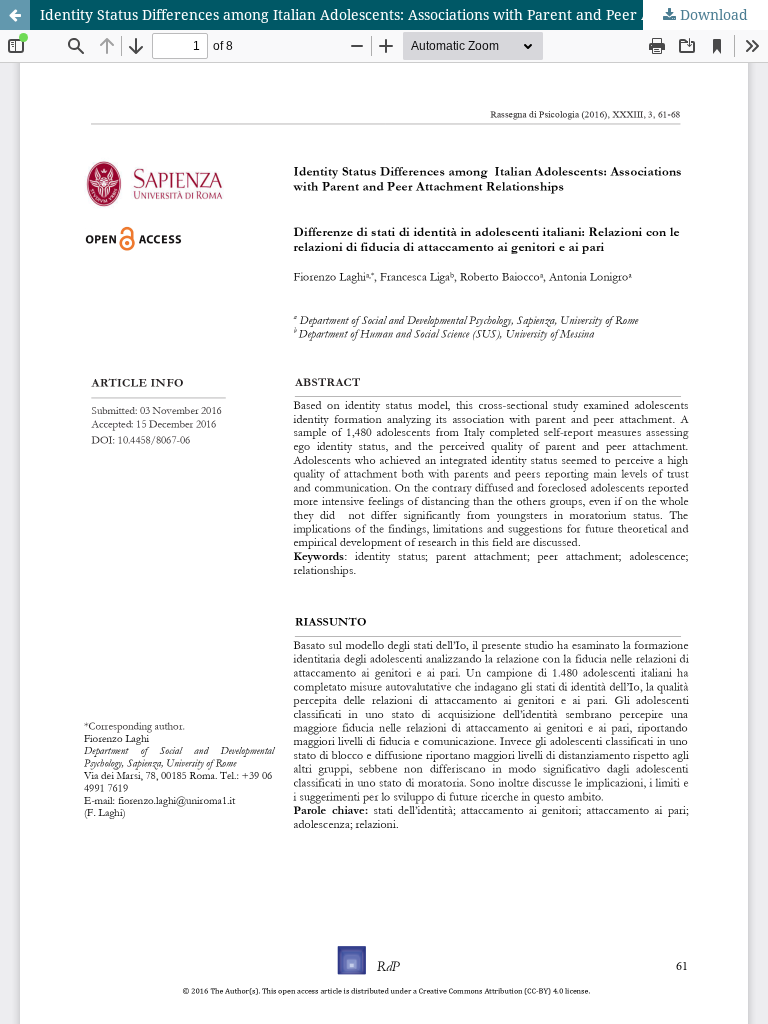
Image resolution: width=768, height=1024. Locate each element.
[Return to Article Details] (15, 15)
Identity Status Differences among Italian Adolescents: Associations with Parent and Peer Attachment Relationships (404, 14)
